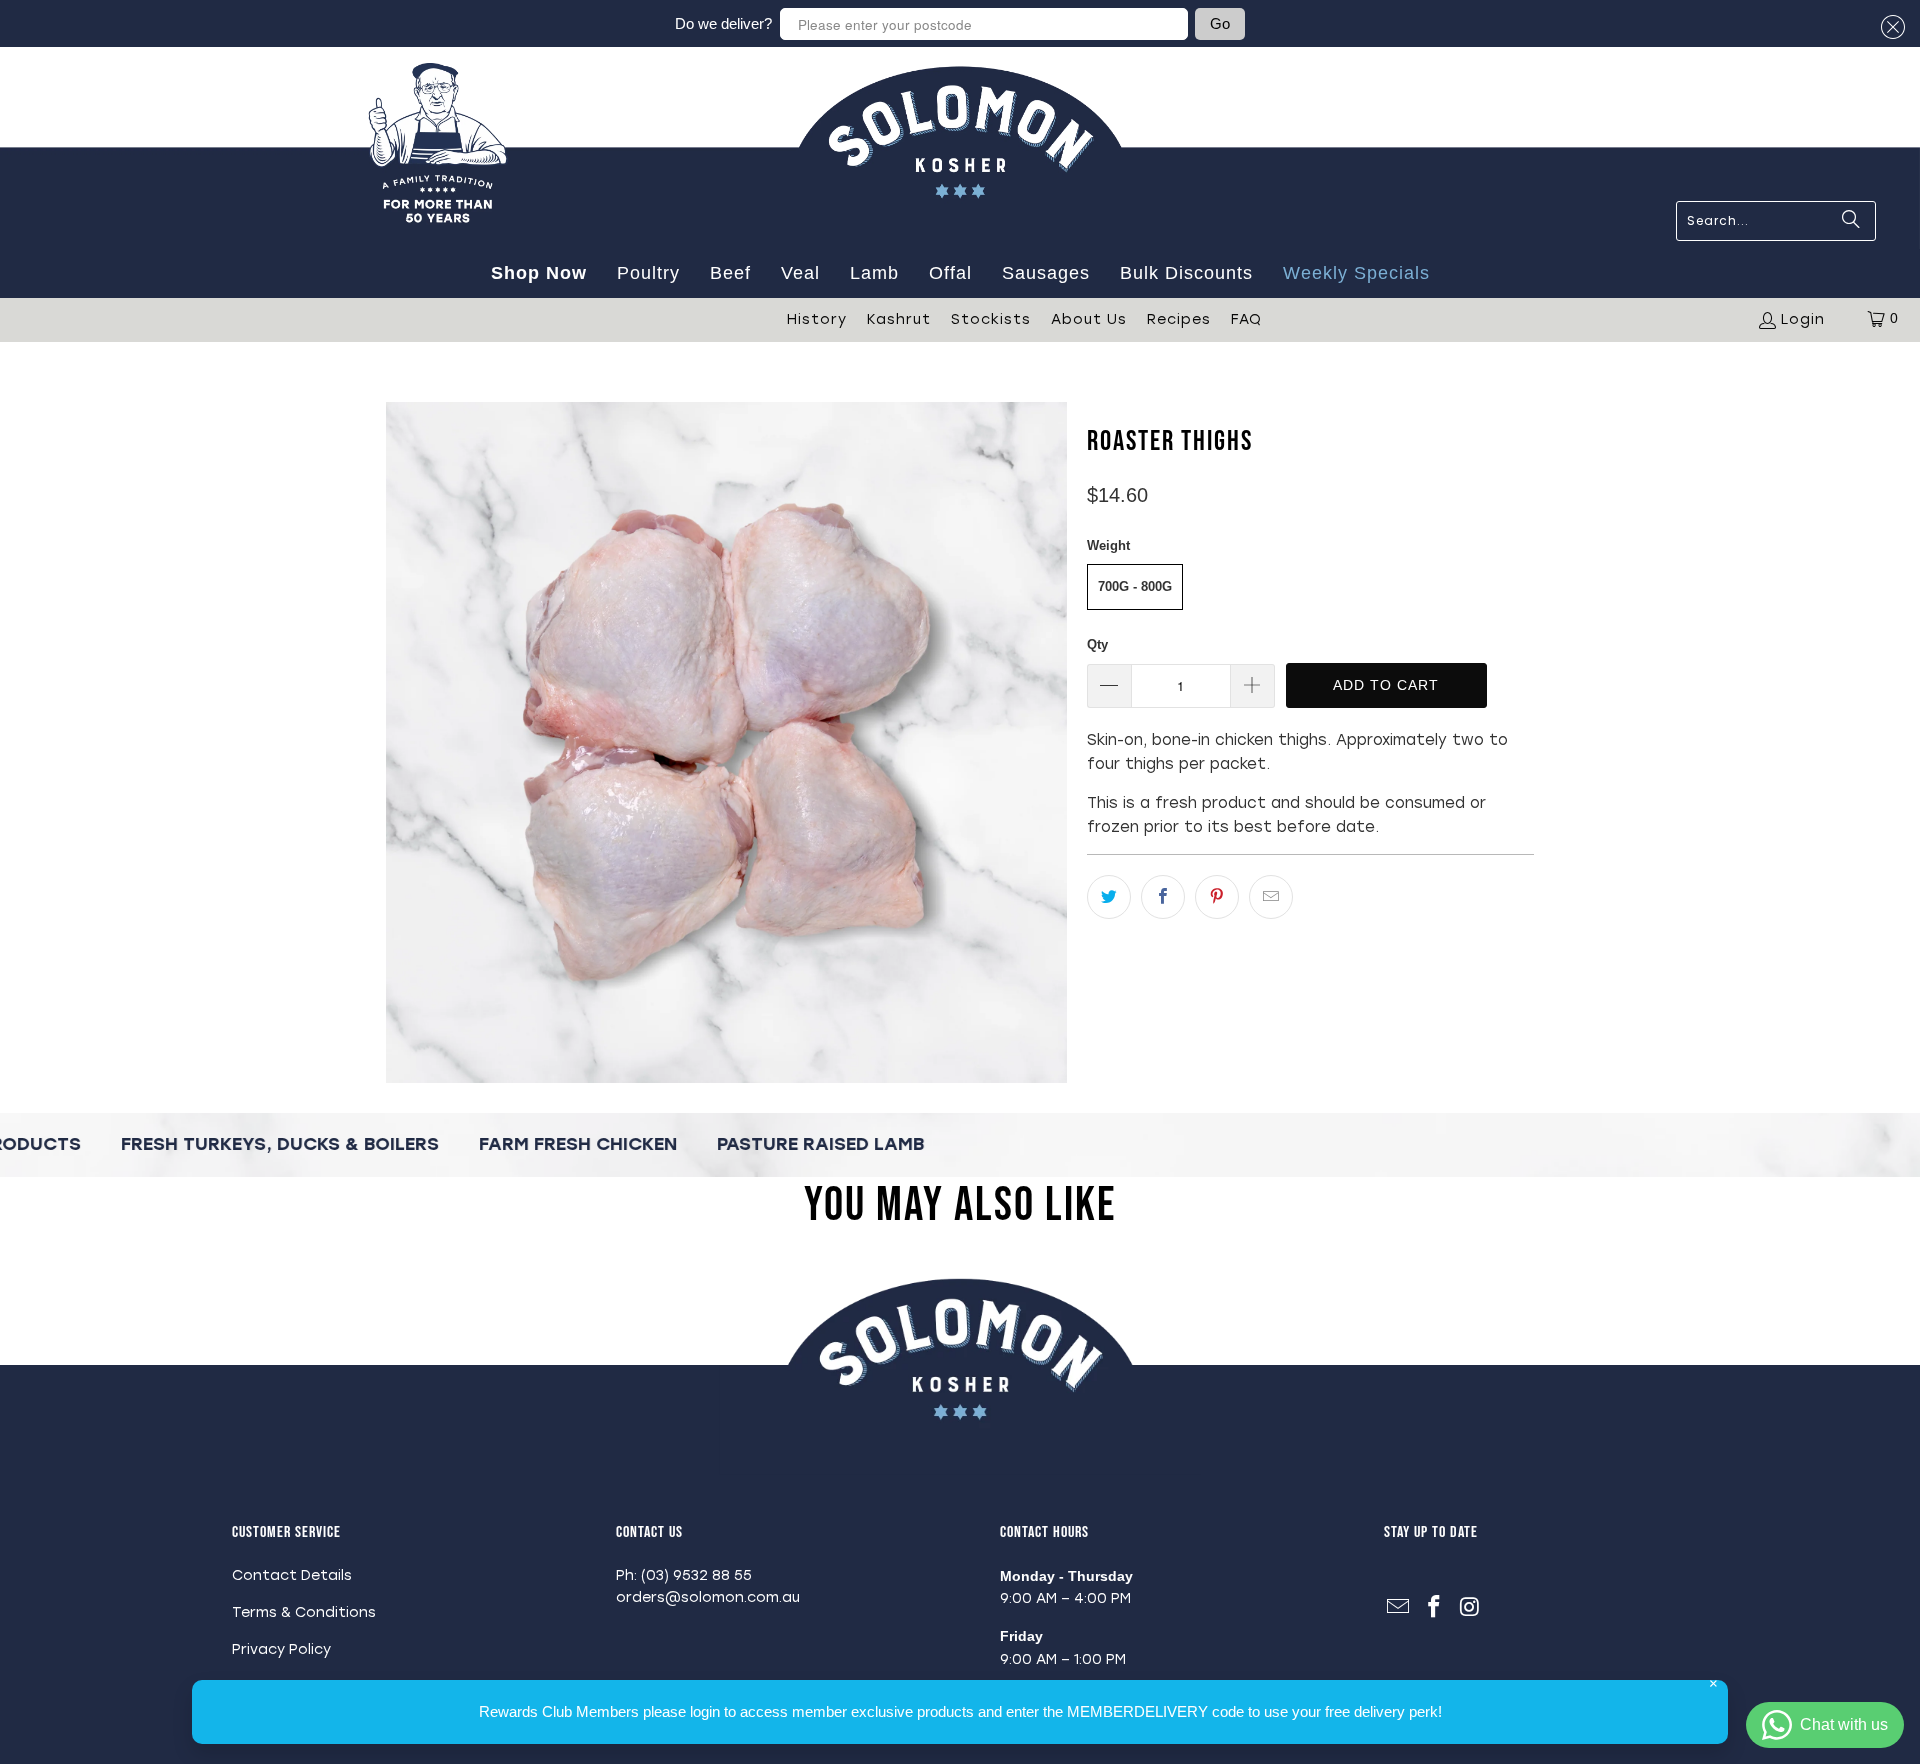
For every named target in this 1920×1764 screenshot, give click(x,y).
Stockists (991, 319)
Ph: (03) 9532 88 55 (684, 1575)
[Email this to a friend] (1271, 897)
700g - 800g (1135, 586)
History (817, 319)
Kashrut (899, 319)
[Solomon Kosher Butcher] (960, 240)
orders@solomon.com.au (708, 1597)
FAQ (1246, 319)
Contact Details (292, 1575)
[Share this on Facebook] (1163, 897)
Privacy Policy (281, 1649)
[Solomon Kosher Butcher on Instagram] (1470, 1608)
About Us (1089, 319)
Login (1803, 319)
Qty (1097, 644)
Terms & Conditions (304, 1612)
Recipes (1179, 319)
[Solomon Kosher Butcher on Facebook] (1435, 1608)
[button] (1890, 27)
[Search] (1851, 221)
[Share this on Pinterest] (1217, 897)
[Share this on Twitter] (1109, 897)
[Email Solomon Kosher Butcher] (1399, 1608)
